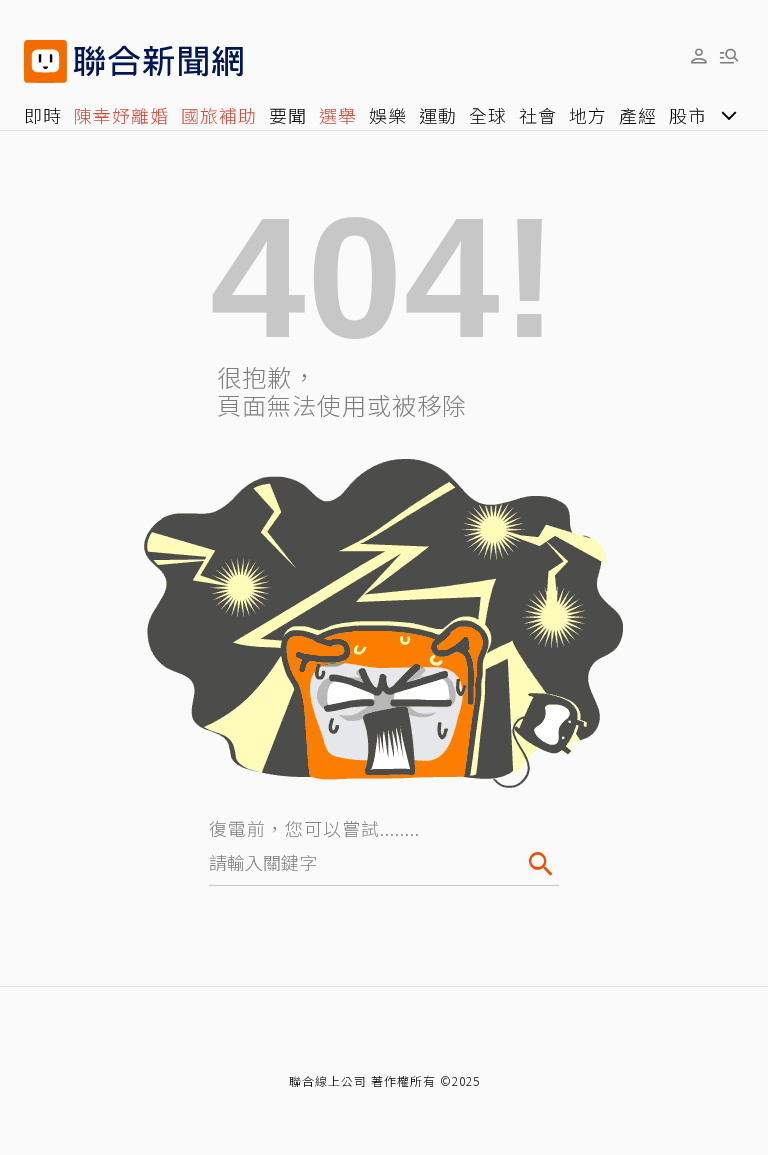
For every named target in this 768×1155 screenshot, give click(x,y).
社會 (538, 115)
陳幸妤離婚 (121, 115)
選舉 (338, 115)
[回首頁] (158, 61)
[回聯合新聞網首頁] (45, 61)
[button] (699, 55)
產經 (638, 115)
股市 (688, 115)
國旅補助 (219, 115)
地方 (588, 115)
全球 (488, 115)
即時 (43, 115)
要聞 (288, 115)
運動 (438, 115)
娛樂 (388, 115)
